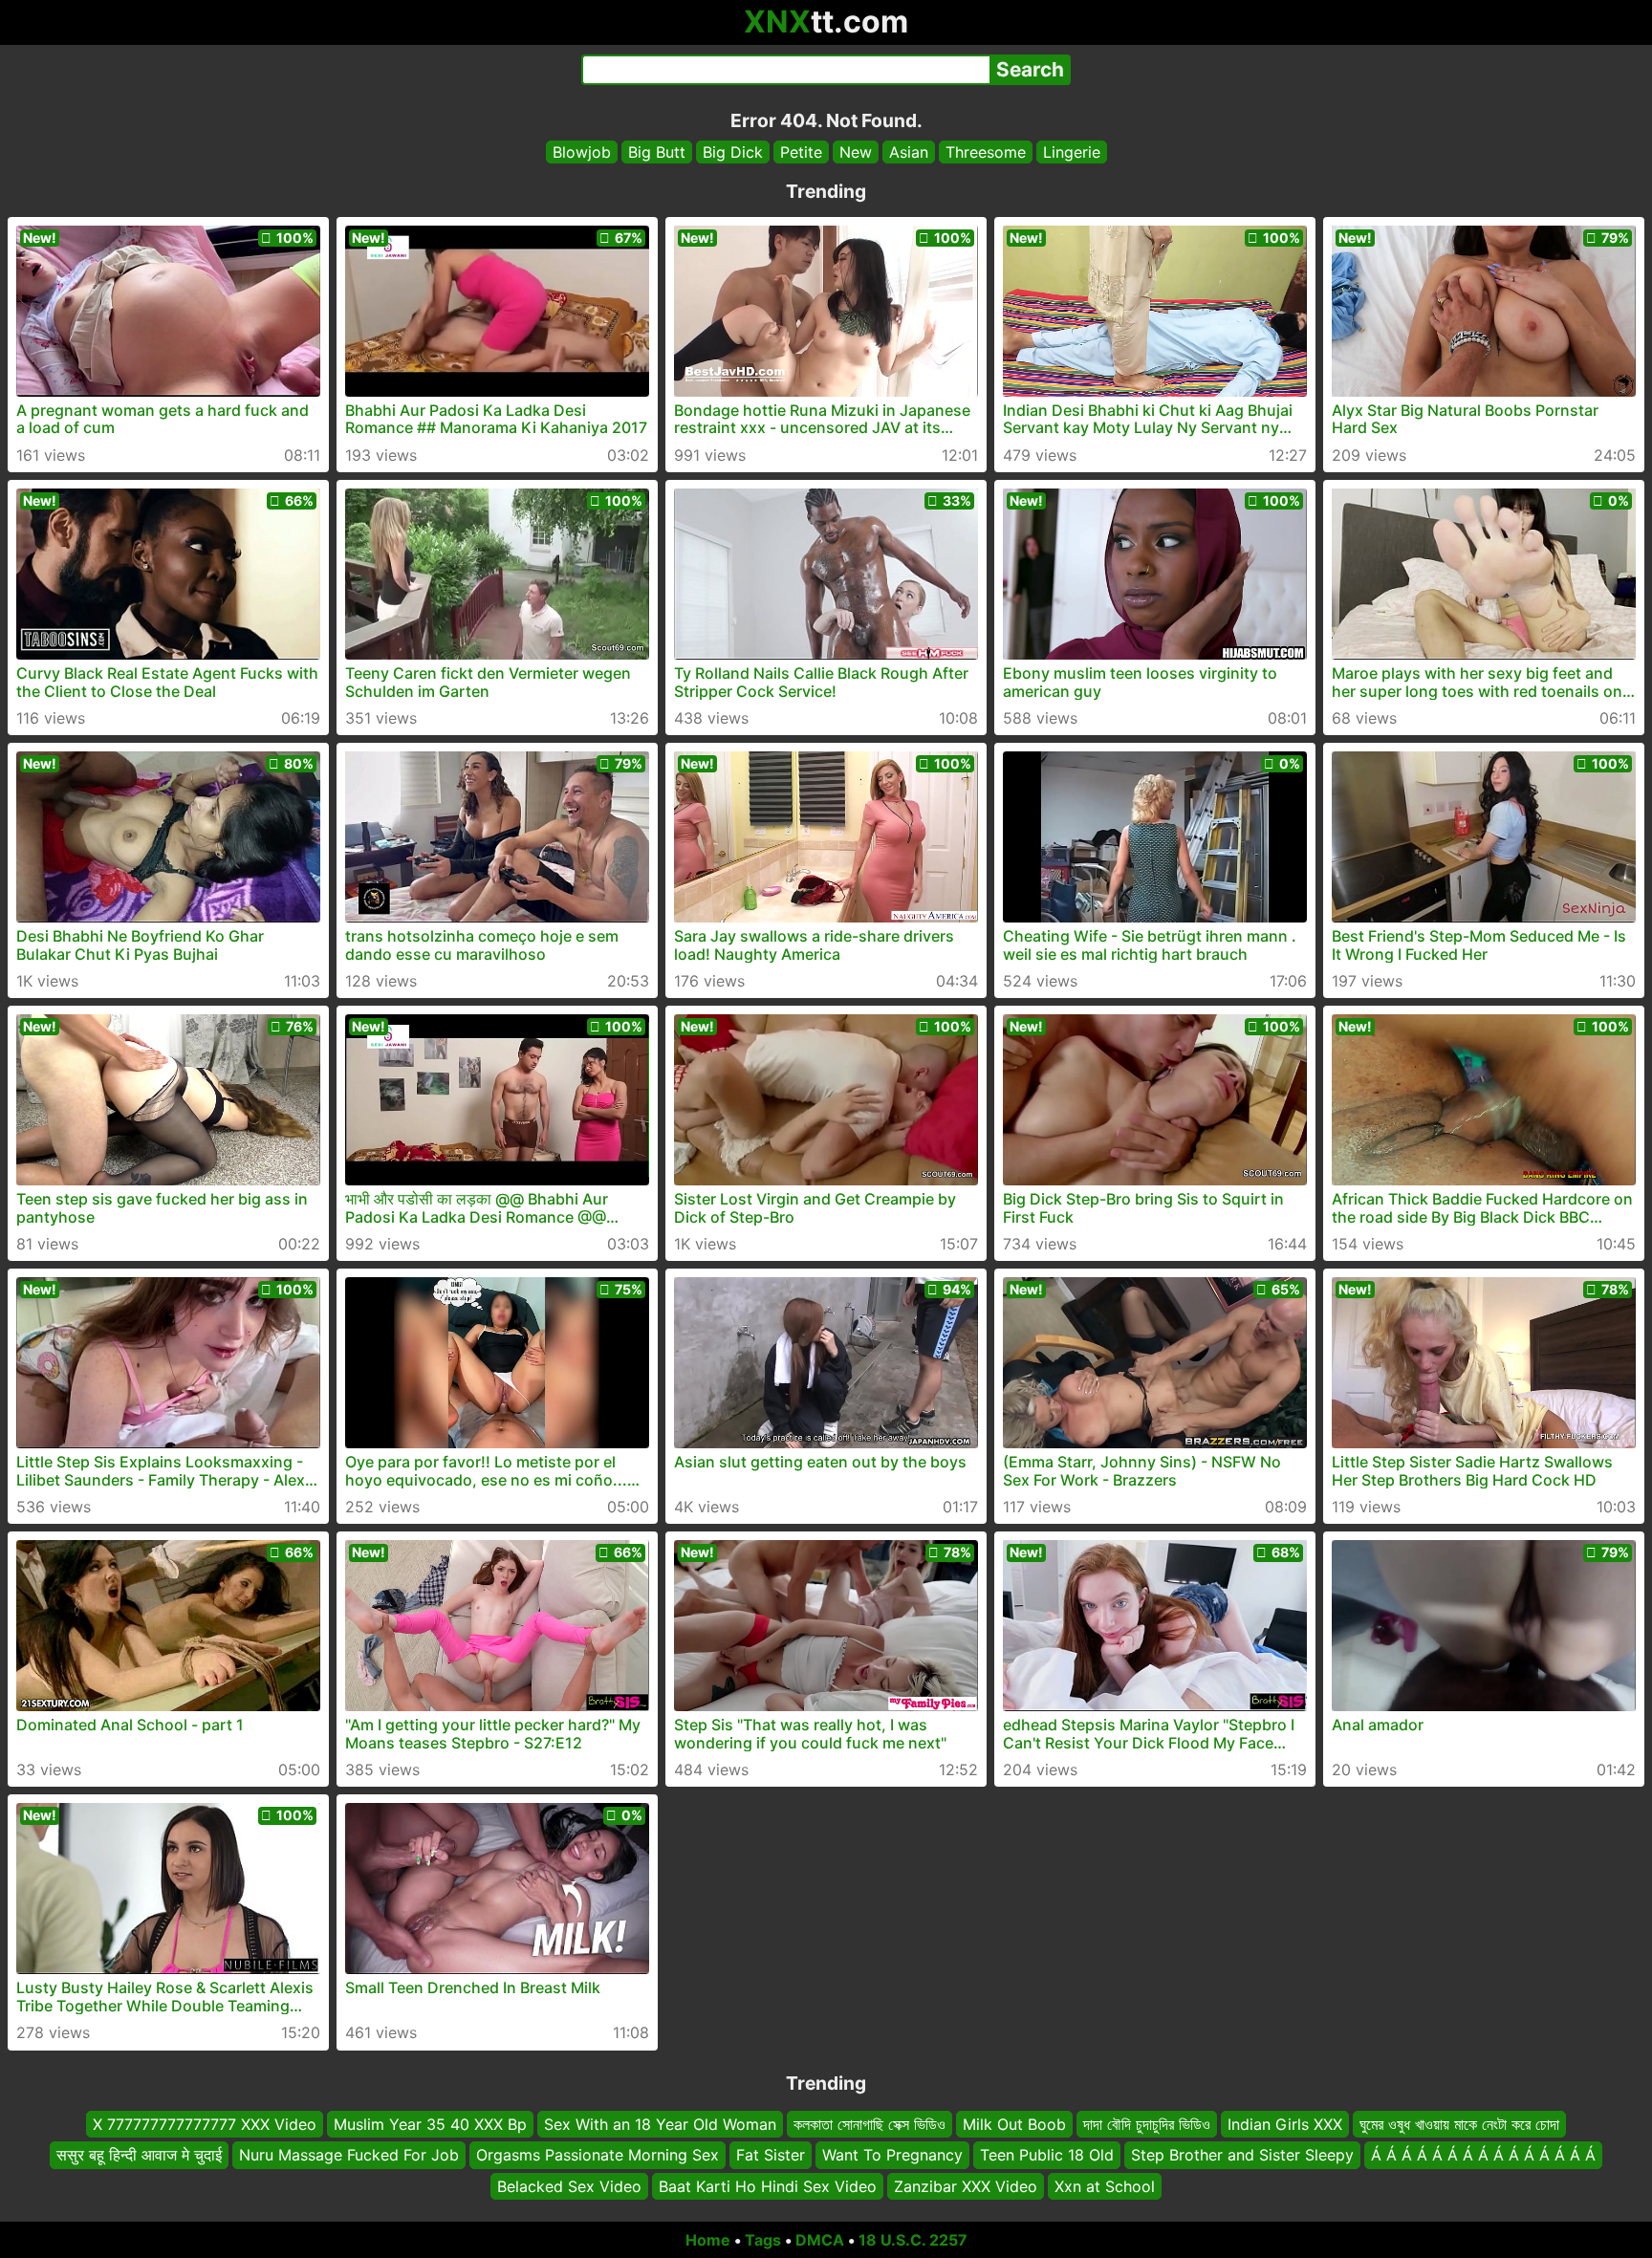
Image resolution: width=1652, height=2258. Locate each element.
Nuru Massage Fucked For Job (349, 2156)
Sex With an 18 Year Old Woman (660, 2124)
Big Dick (733, 152)
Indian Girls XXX (1285, 2124)
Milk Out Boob (1014, 2124)
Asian (909, 152)
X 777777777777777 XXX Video (205, 2124)
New (856, 152)
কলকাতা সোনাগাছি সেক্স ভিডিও (869, 2124)
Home (708, 2240)
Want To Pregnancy (892, 2156)
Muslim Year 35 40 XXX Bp (430, 2124)
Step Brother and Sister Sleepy (1242, 2156)
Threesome (986, 152)
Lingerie (1072, 152)
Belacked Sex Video (569, 2186)
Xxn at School (1105, 2186)
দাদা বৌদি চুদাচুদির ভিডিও (1147, 2124)
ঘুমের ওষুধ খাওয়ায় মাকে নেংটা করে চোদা (1459, 2124)
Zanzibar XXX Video (966, 2186)
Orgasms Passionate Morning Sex (598, 2156)
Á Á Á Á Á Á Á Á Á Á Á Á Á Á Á (1483, 2156)
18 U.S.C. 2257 (913, 2240)
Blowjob (582, 152)
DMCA (820, 2240)
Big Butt (657, 152)
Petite (801, 152)
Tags (763, 2240)
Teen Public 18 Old (1047, 2156)
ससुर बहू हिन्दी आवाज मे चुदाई (139, 2156)
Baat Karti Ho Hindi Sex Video (768, 2186)
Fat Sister (771, 2156)
